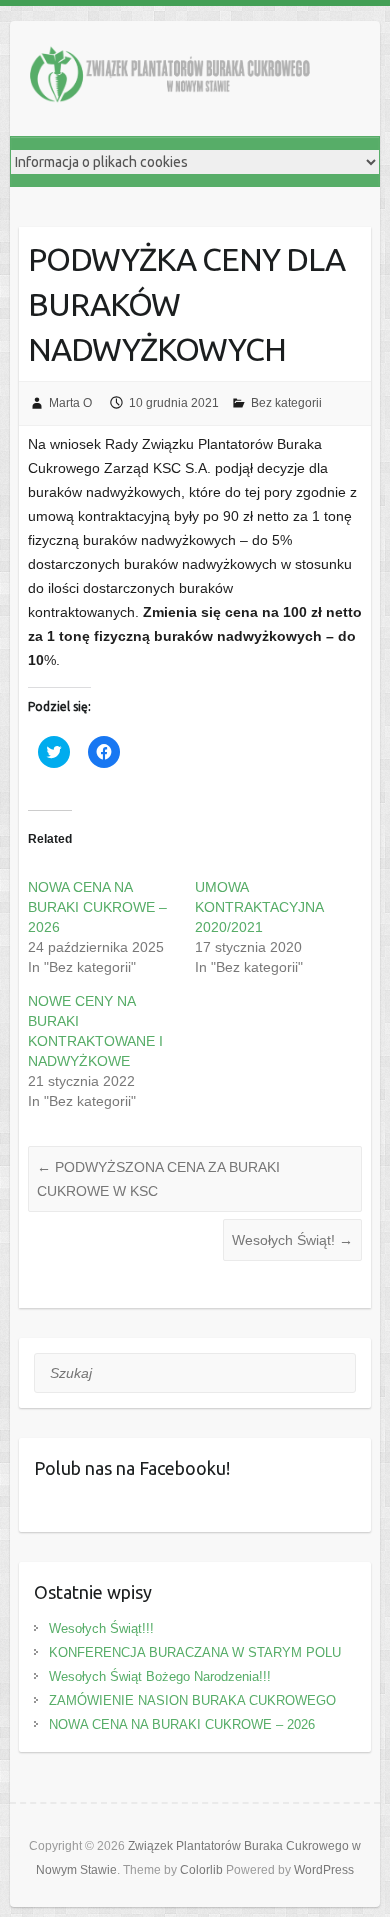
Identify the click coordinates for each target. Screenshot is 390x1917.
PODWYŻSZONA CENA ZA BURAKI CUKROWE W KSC (158, 1179)
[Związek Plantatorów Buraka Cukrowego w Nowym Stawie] (170, 78)
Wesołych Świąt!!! (101, 1628)
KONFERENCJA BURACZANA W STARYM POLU (195, 1652)
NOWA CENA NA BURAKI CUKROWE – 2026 (97, 907)
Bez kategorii (286, 403)
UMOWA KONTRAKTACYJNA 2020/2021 (259, 907)
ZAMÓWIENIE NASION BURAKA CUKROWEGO (192, 1700)
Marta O (70, 403)
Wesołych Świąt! (292, 1240)
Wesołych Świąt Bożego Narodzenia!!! (160, 1676)
